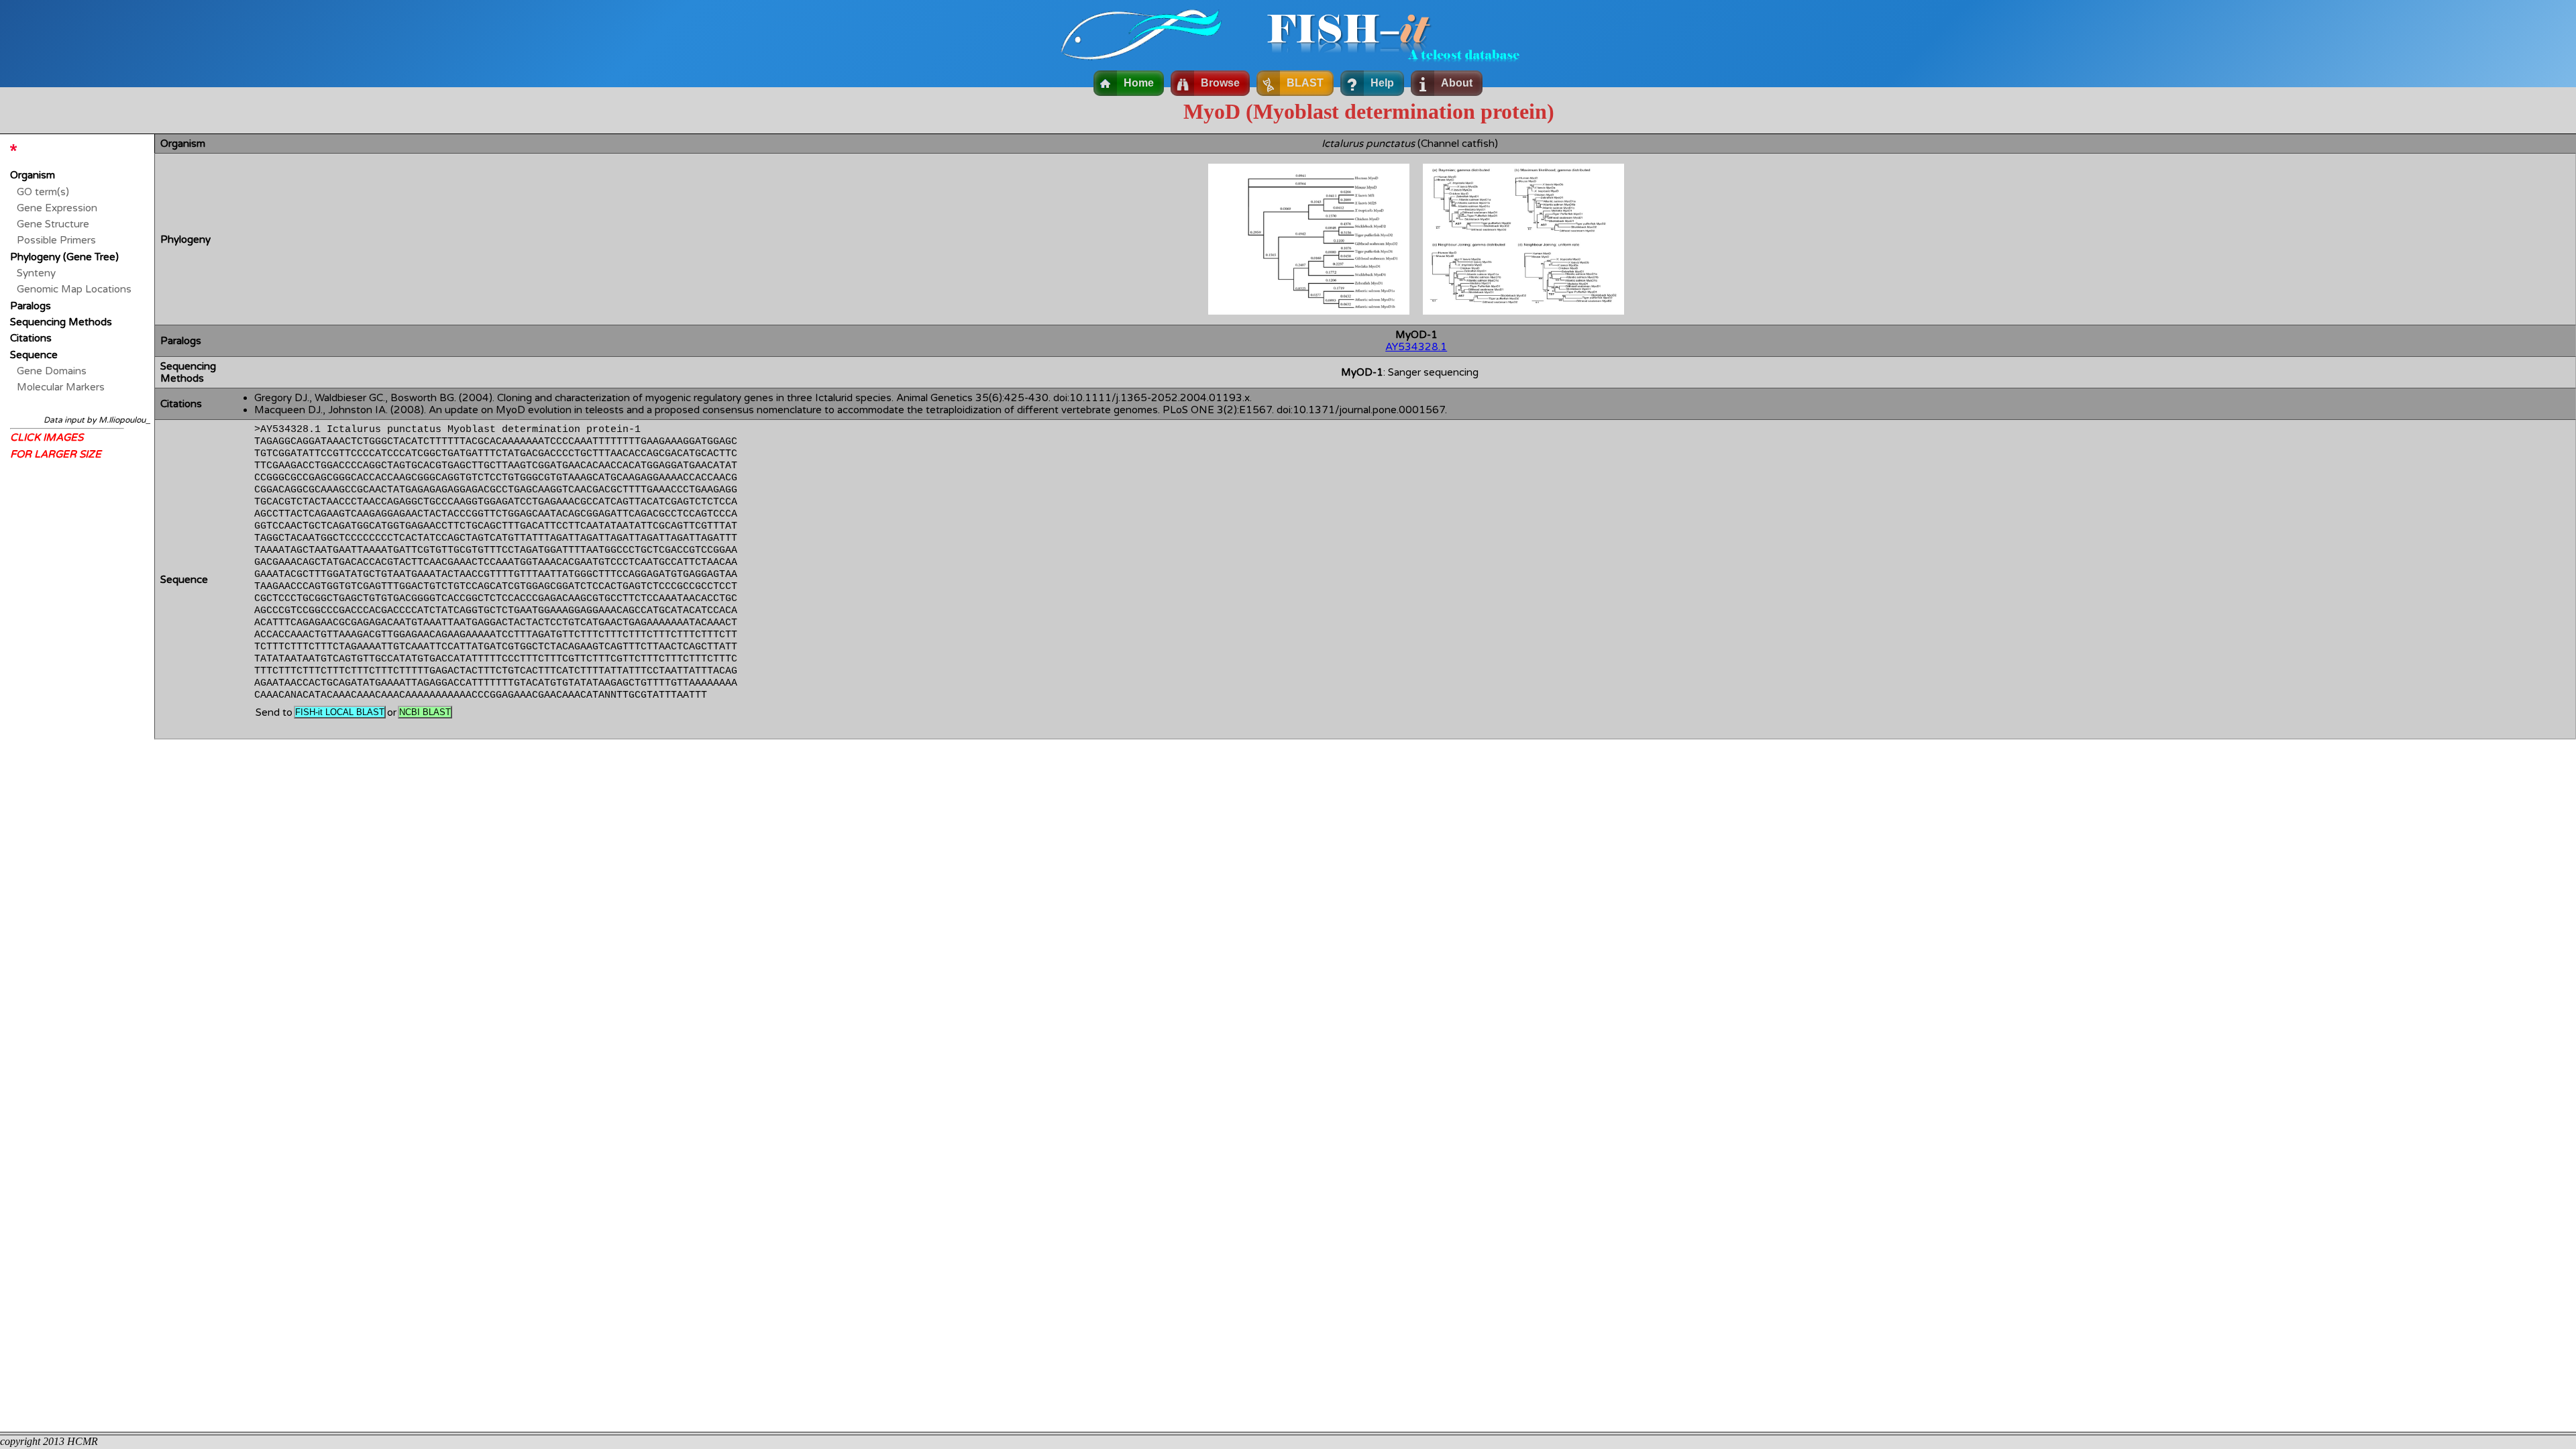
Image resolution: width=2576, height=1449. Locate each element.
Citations (31, 338)
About (1457, 83)
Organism (33, 175)
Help (1382, 83)
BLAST (1305, 83)
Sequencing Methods (61, 322)
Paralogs (31, 306)
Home (1139, 83)
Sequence (34, 355)
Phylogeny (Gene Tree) (64, 257)
